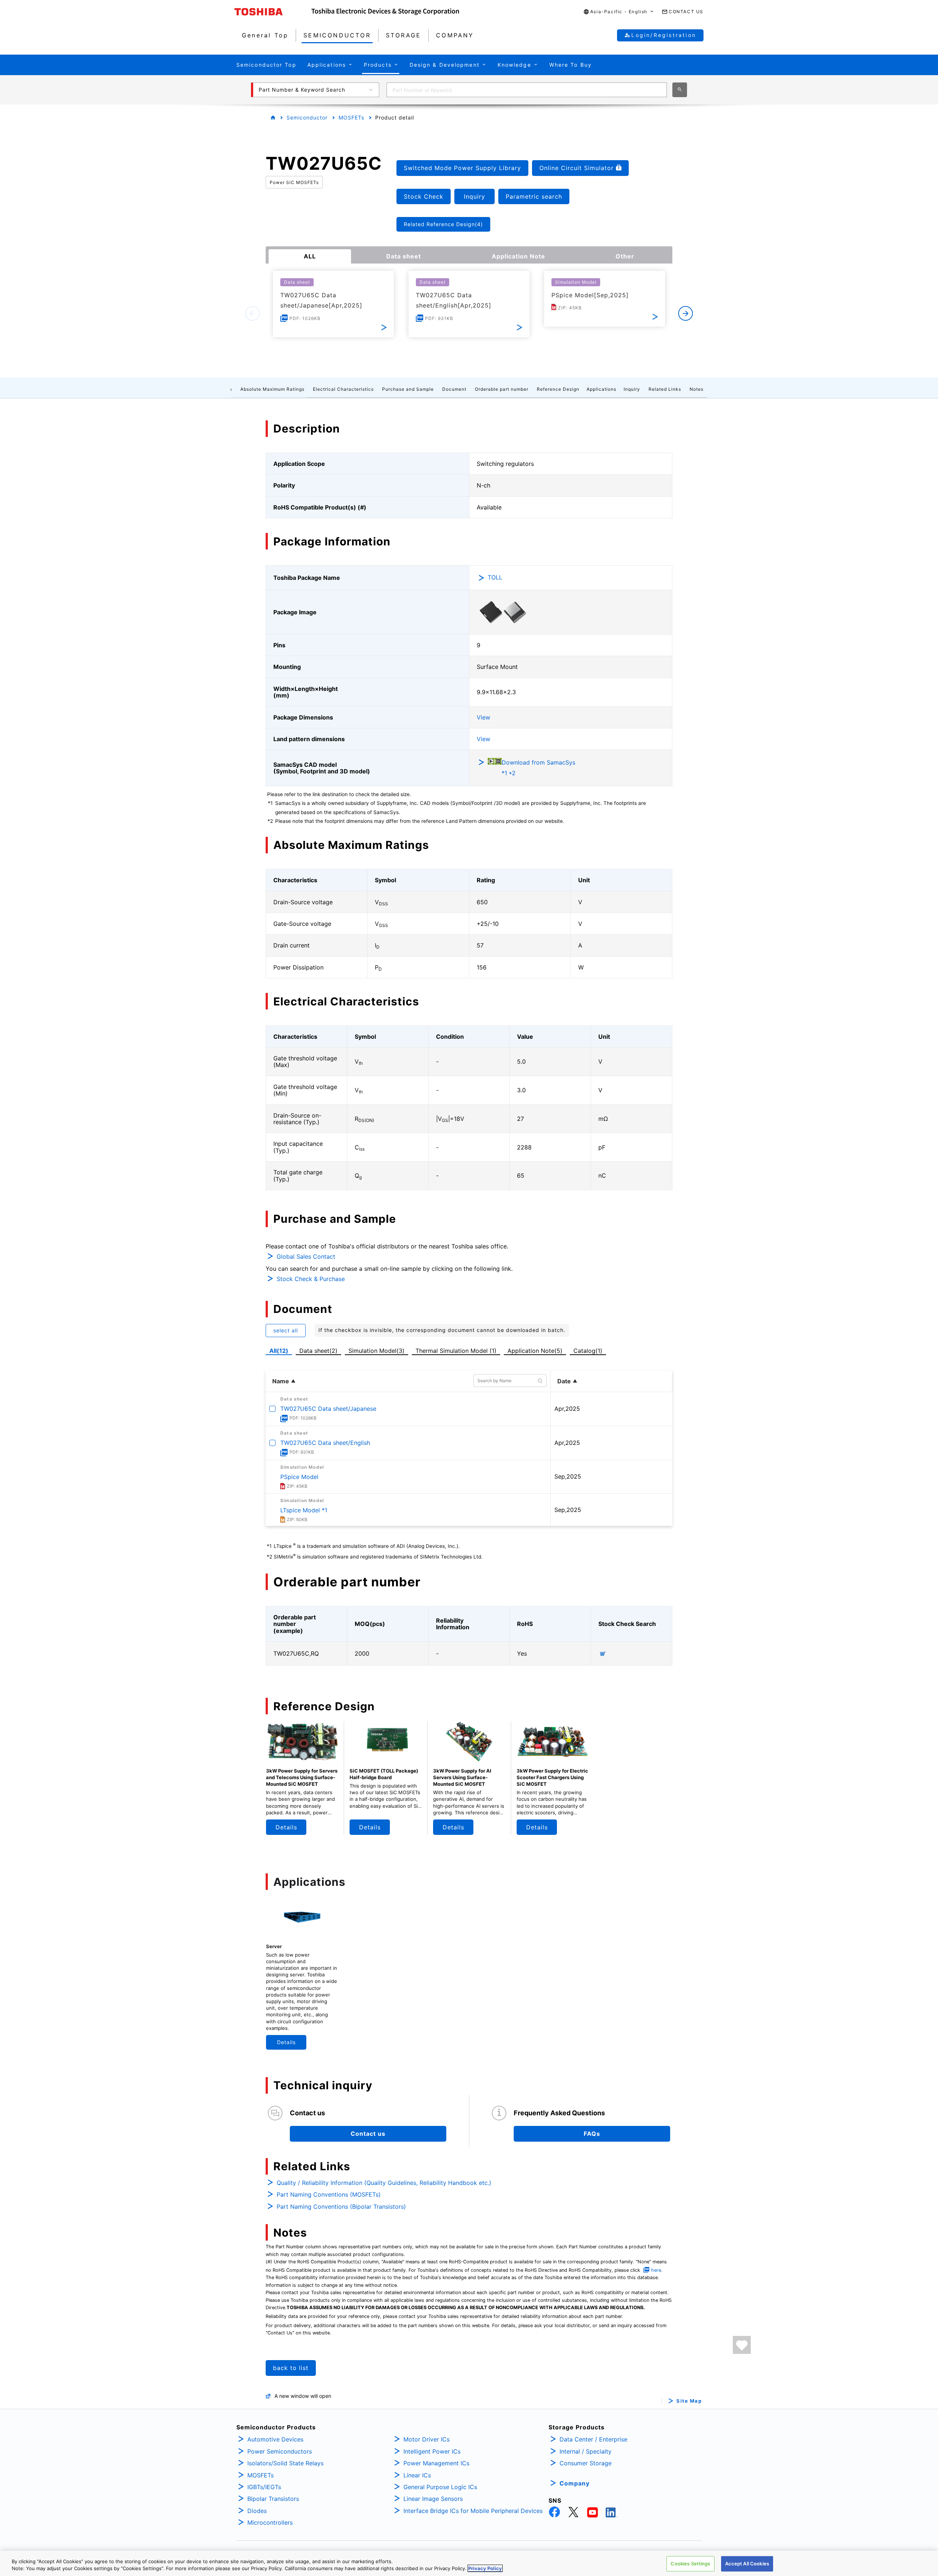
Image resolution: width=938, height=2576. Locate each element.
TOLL (495, 577)
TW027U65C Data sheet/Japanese (328, 1409)
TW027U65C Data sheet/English (325, 1443)
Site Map (689, 2401)
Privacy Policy (485, 2568)
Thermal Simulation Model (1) (456, 1351)
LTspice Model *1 (304, 1510)
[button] (619, 12)
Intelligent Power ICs (432, 2451)
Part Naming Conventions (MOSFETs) (329, 2194)
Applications (601, 389)
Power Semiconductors (280, 2451)
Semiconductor (307, 117)
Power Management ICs (436, 2463)
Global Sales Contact (306, 1256)
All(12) (279, 1351)
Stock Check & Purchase (311, 1279)
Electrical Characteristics (343, 389)
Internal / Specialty (586, 2451)
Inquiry (632, 389)
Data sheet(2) (318, 1351)
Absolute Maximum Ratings (272, 389)
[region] (469, 2563)
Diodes (257, 2511)
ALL (310, 256)
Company (575, 2483)
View (483, 717)
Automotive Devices (275, 2439)
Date (564, 1381)
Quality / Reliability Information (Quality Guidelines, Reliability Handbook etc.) (384, 2183)
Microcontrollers (270, 2522)
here (656, 2270)
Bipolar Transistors (273, 2499)
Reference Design (558, 389)
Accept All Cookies (747, 2564)
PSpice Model (299, 1477)
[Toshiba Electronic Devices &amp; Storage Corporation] (385, 12)
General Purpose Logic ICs (440, 2487)
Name (281, 1381)
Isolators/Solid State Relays (285, 2463)
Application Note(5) (535, 1351)
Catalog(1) (588, 1351)
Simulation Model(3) (376, 1351)
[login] (742, 2345)
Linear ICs (417, 2475)
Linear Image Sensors (433, 2499)
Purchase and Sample (408, 389)
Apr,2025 (567, 1409)
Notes (697, 389)
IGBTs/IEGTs (264, 2487)
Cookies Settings (690, 2564)
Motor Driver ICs (426, 2439)
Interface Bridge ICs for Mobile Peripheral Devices (473, 2511)
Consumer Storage (586, 2463)
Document (454, 389)
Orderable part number (502, 389)
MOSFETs (351, 117)
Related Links (665, 389)
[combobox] (527, 90)
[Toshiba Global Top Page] (273, 12)
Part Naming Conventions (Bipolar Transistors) (341, 2207)
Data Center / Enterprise (593, 2439)
